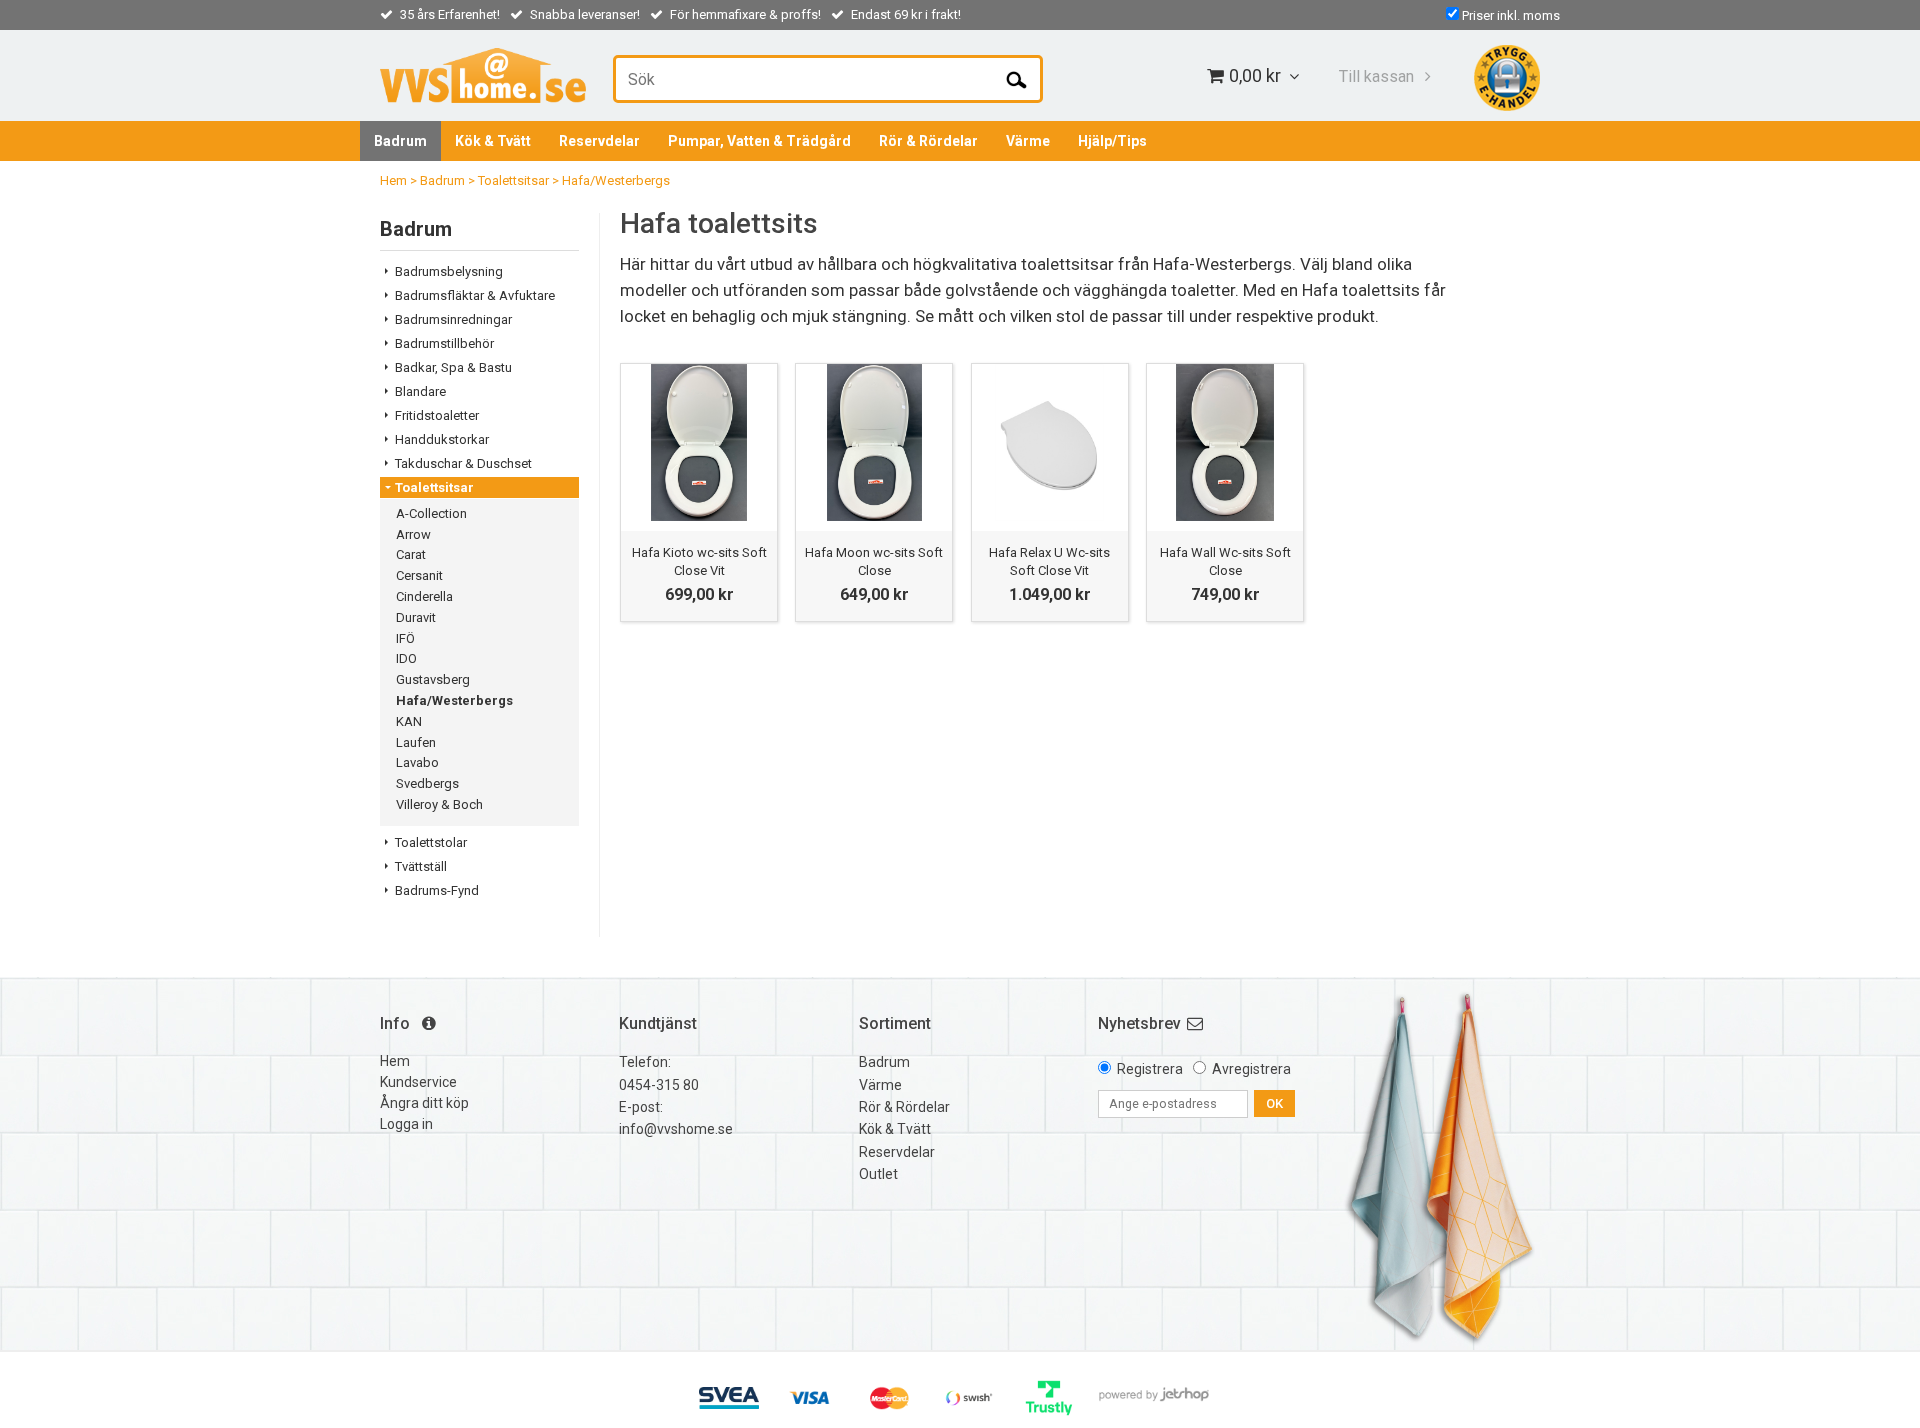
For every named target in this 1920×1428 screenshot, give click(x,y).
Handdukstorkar (442, 439)
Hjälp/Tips (1112, 141)
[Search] (1016, 79)
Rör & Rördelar (928, 141)
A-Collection (431, 513)
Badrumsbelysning (449, 271)
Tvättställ (421, 866)
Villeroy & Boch (439, 804)
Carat (411, 554)
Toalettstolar (431, 842)
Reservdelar (599, 141)
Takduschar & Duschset (463, 463)
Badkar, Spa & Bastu (453, 367)
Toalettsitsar (513, 180)
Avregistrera (1251, 1069)
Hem (393, 180)
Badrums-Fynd (437, 890)
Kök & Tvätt (493, 141)
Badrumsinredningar (453, 319)
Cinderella (424, 596)
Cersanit (419, 575)
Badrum (400, 141)
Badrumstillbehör (444, 343)
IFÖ (405, 638)
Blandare (420, 391)
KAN (409, 721)
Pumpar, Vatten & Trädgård (759, 141)
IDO (406, 658)
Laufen (416, 742)
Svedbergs (427, 783)
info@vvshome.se (676, 1129)
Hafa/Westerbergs (616, 180)
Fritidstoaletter (437, 415)
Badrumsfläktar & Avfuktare (475, 295)
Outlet (878, 1174)
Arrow (413, 534)
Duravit (416, 617)
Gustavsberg (433, 679)
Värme (1028, 141)
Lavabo (417, 762)
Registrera (1150, 1069)
